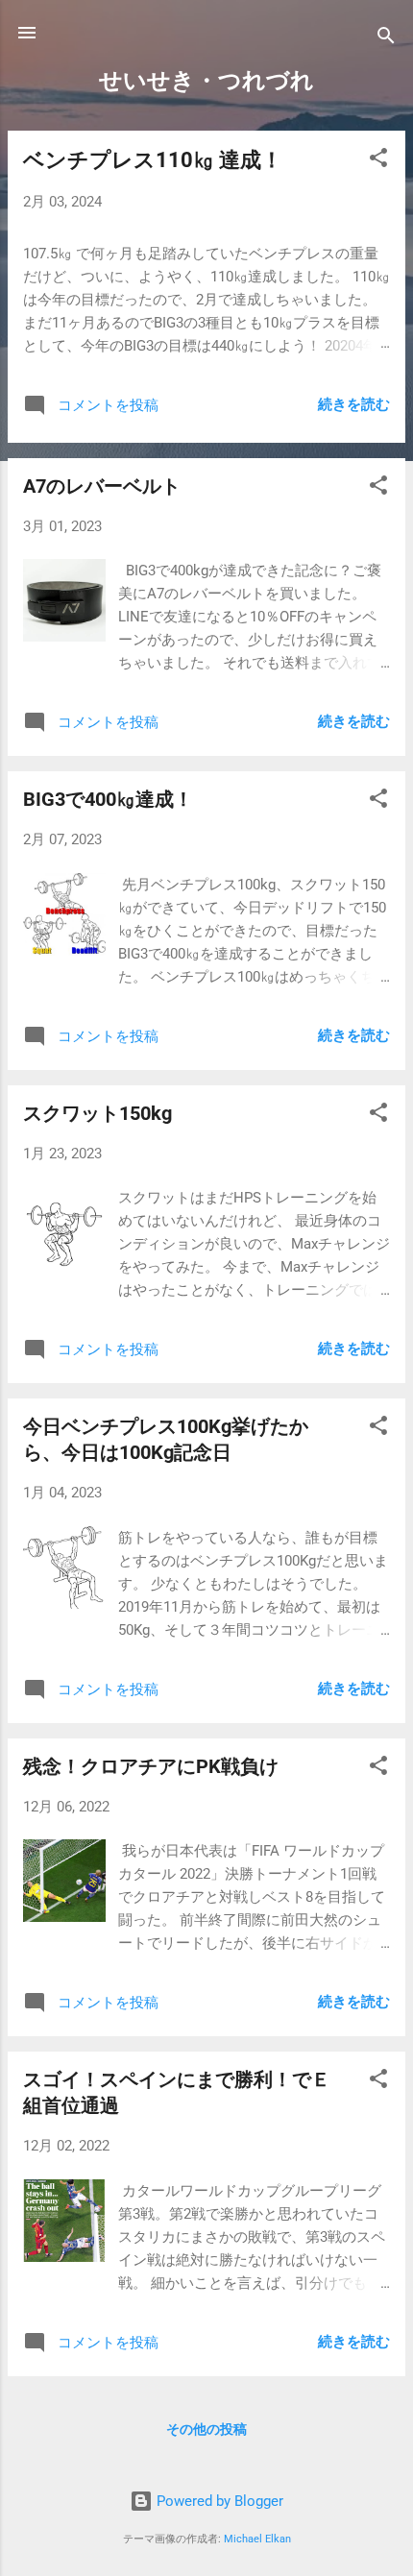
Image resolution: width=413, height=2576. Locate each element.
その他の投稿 (206, 2429)
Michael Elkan (257, 2539)
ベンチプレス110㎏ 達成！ (153, 160)
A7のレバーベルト (102, 486)
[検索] (386, 39)
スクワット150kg (97, 1113)
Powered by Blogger (218, 2501)
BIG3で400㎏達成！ (108, 799)
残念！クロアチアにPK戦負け (151, 1766)
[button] (378, 161)
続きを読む (354, 404)
